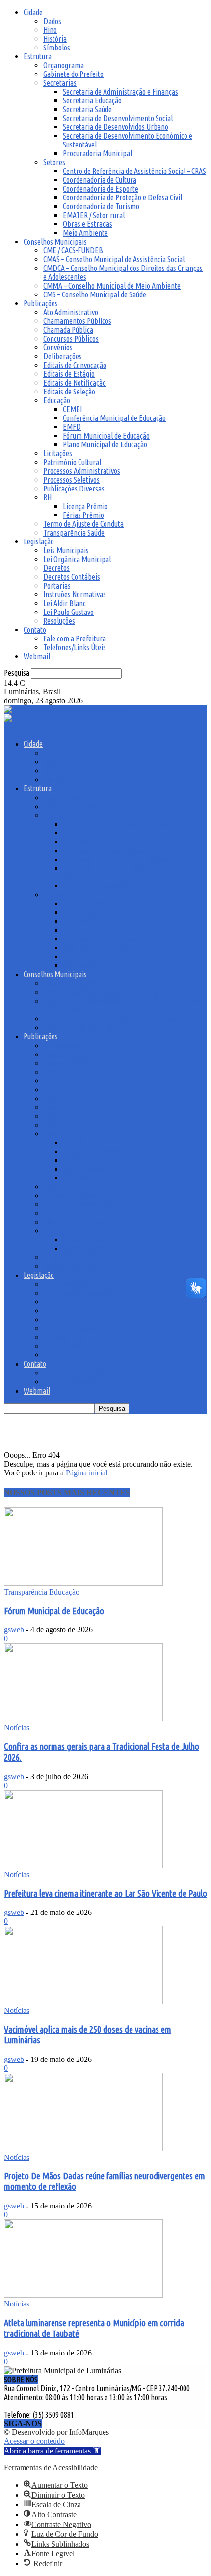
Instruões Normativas (75, 594)
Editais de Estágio (69, 374)
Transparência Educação (42, 1592)
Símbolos (57, 48)
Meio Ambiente (85, 233)
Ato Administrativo (71, 312)
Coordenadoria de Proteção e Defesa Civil (122, 197)
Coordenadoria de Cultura (100, 180)
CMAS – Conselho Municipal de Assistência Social (114, 259)
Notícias (17, 1728)
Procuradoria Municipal (97, 153)
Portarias (57, 586)
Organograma (64, 65)
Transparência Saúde (74, 533)
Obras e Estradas (88, 224)
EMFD (72, 427)
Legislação (39, 541)
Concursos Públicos (71, 339)
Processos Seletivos (71, 480)
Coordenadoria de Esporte (101, 189)
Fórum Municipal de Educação (106, 436)
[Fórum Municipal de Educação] (83, 1583)
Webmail (37, 656)
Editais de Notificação (75, 383)
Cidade (33, 12)
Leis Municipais (66, 550)
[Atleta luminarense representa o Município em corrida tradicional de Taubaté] (83, 2295)
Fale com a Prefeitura (75, 638)
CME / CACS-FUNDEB (73, 250)
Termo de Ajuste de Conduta (83, 524)
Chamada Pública (68, 330)
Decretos (56, 568)
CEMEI (72, 409)
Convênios (58, 347)
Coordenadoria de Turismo (101, 206)
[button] (52, 2451)
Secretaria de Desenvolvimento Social (118, 118)
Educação (57, 400)
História (55, 39)
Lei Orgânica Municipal (77, 559)
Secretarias (60, 83)
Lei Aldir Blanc (65, 603)
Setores (54, 162)
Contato (35, 630)
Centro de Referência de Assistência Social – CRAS (134, 171)
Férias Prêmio (83, 515)
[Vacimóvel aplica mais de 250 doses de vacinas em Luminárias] (83, 2001)
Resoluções (59, 621)
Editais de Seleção (69, 392)
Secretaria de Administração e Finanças (120, 92)
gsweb (14, 1630)
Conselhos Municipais (55, 242)
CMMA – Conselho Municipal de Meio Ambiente (112, 286)
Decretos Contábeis (72, 577)
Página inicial (87, 1473)
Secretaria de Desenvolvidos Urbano (116, 127)
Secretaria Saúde (87, 109)
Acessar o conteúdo (34, 2441)
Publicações (41, 303)
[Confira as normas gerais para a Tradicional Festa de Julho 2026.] (83, 1719)
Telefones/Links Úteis (75, 647)
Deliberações (63, 356)
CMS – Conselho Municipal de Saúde (95, 294)
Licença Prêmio (85, 506)
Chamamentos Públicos (77, 321)
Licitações (58, 453)
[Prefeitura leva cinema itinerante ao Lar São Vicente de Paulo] (83, 1866)
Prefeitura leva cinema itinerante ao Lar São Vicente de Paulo (105, 1894)
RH (47, 497)
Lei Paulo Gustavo (68, 612)
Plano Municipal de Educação (105, 444)
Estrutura (38, 56)
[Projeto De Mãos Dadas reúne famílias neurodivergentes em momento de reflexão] (83, 2148)
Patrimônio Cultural (72, 462)
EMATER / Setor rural (94, 215)
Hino (50, 30)
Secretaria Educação (92, 100)
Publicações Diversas (74, 489)
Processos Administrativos (82, 471)
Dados (52, 21)
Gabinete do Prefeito (73, 74)
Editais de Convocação (75, 365)
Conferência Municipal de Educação (114, 418)
